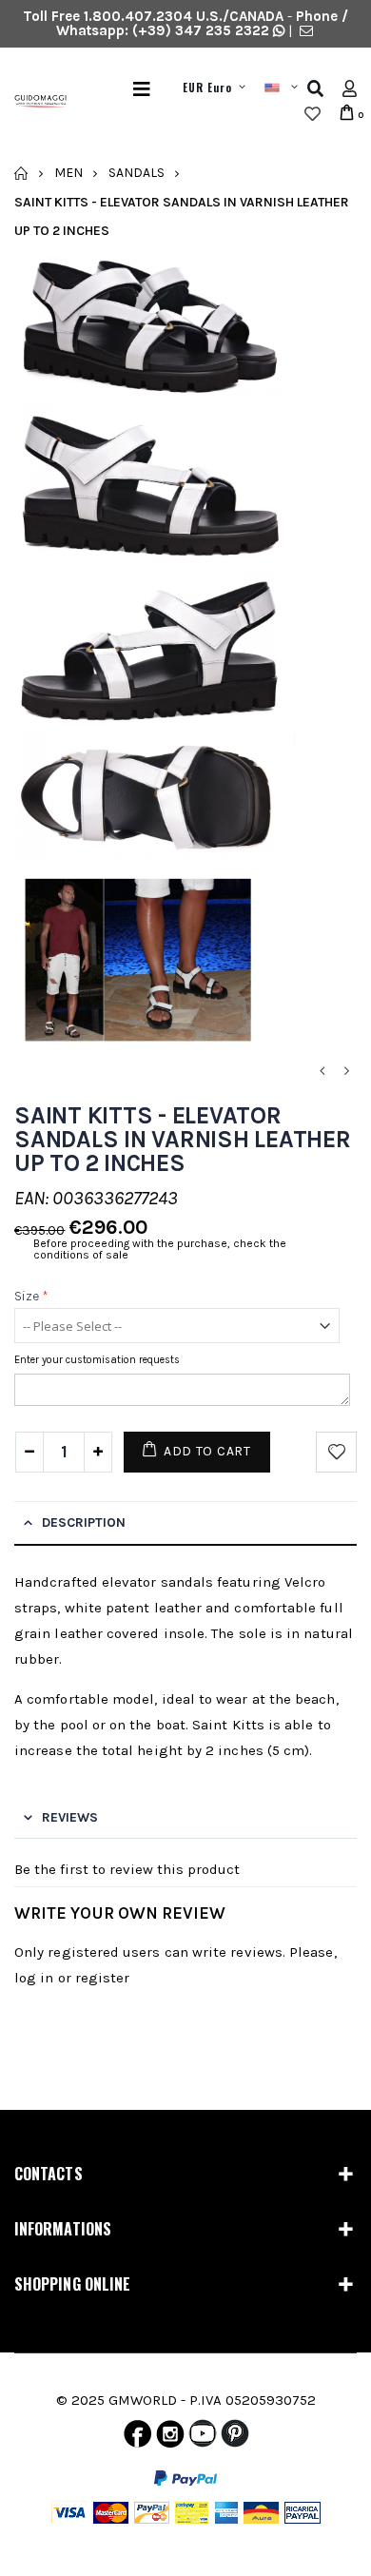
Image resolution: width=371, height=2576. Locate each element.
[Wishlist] (312, 114)
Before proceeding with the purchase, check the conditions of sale (160, 1249)
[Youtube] (203, 2438)
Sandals (137, 173)
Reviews (70, 1817)
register (103, 1978)
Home (21, 173)
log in (34, 1978)
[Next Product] (346, 1072)
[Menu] (142, 89)
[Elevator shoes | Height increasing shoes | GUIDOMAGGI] (33, 102)
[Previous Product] (322, 1072)
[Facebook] (137, 2438)
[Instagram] (170, 2438)
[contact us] (306, 30)
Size (31, 1296)
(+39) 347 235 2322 (201, 30)
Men (68, 173)
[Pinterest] (235, 2438)
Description (84, 1522)
